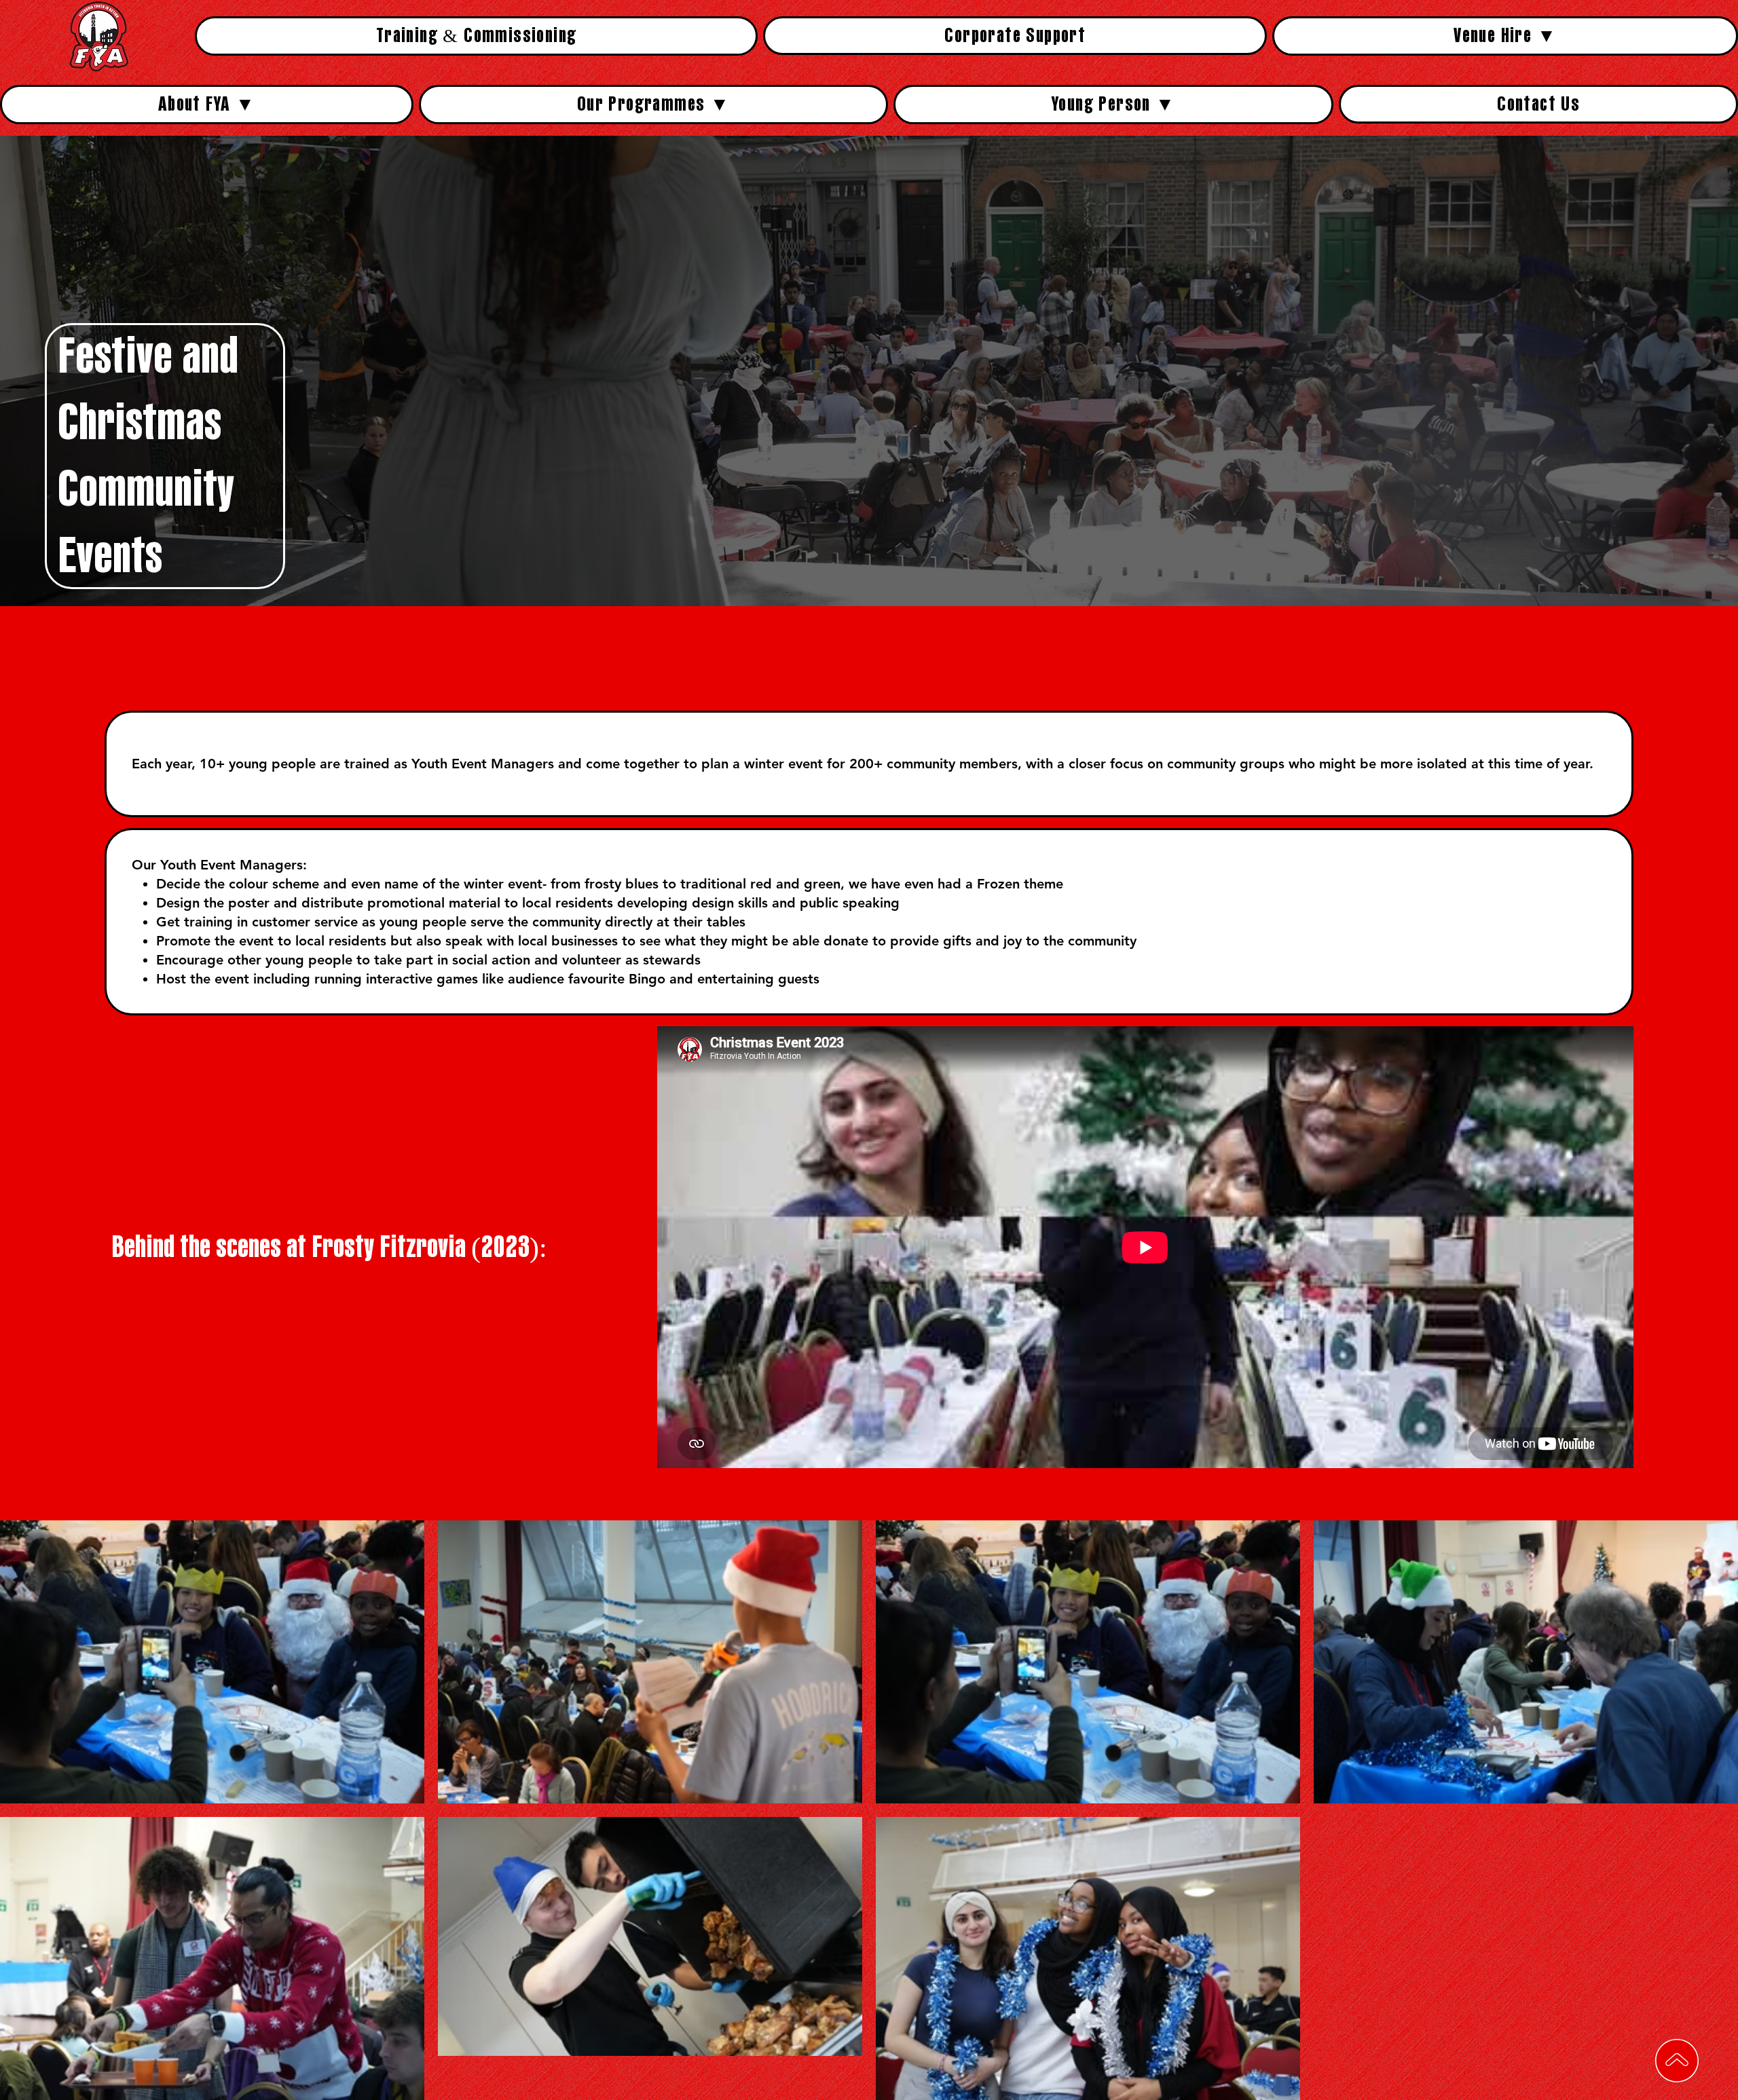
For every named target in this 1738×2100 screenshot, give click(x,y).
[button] (1505, 36)
